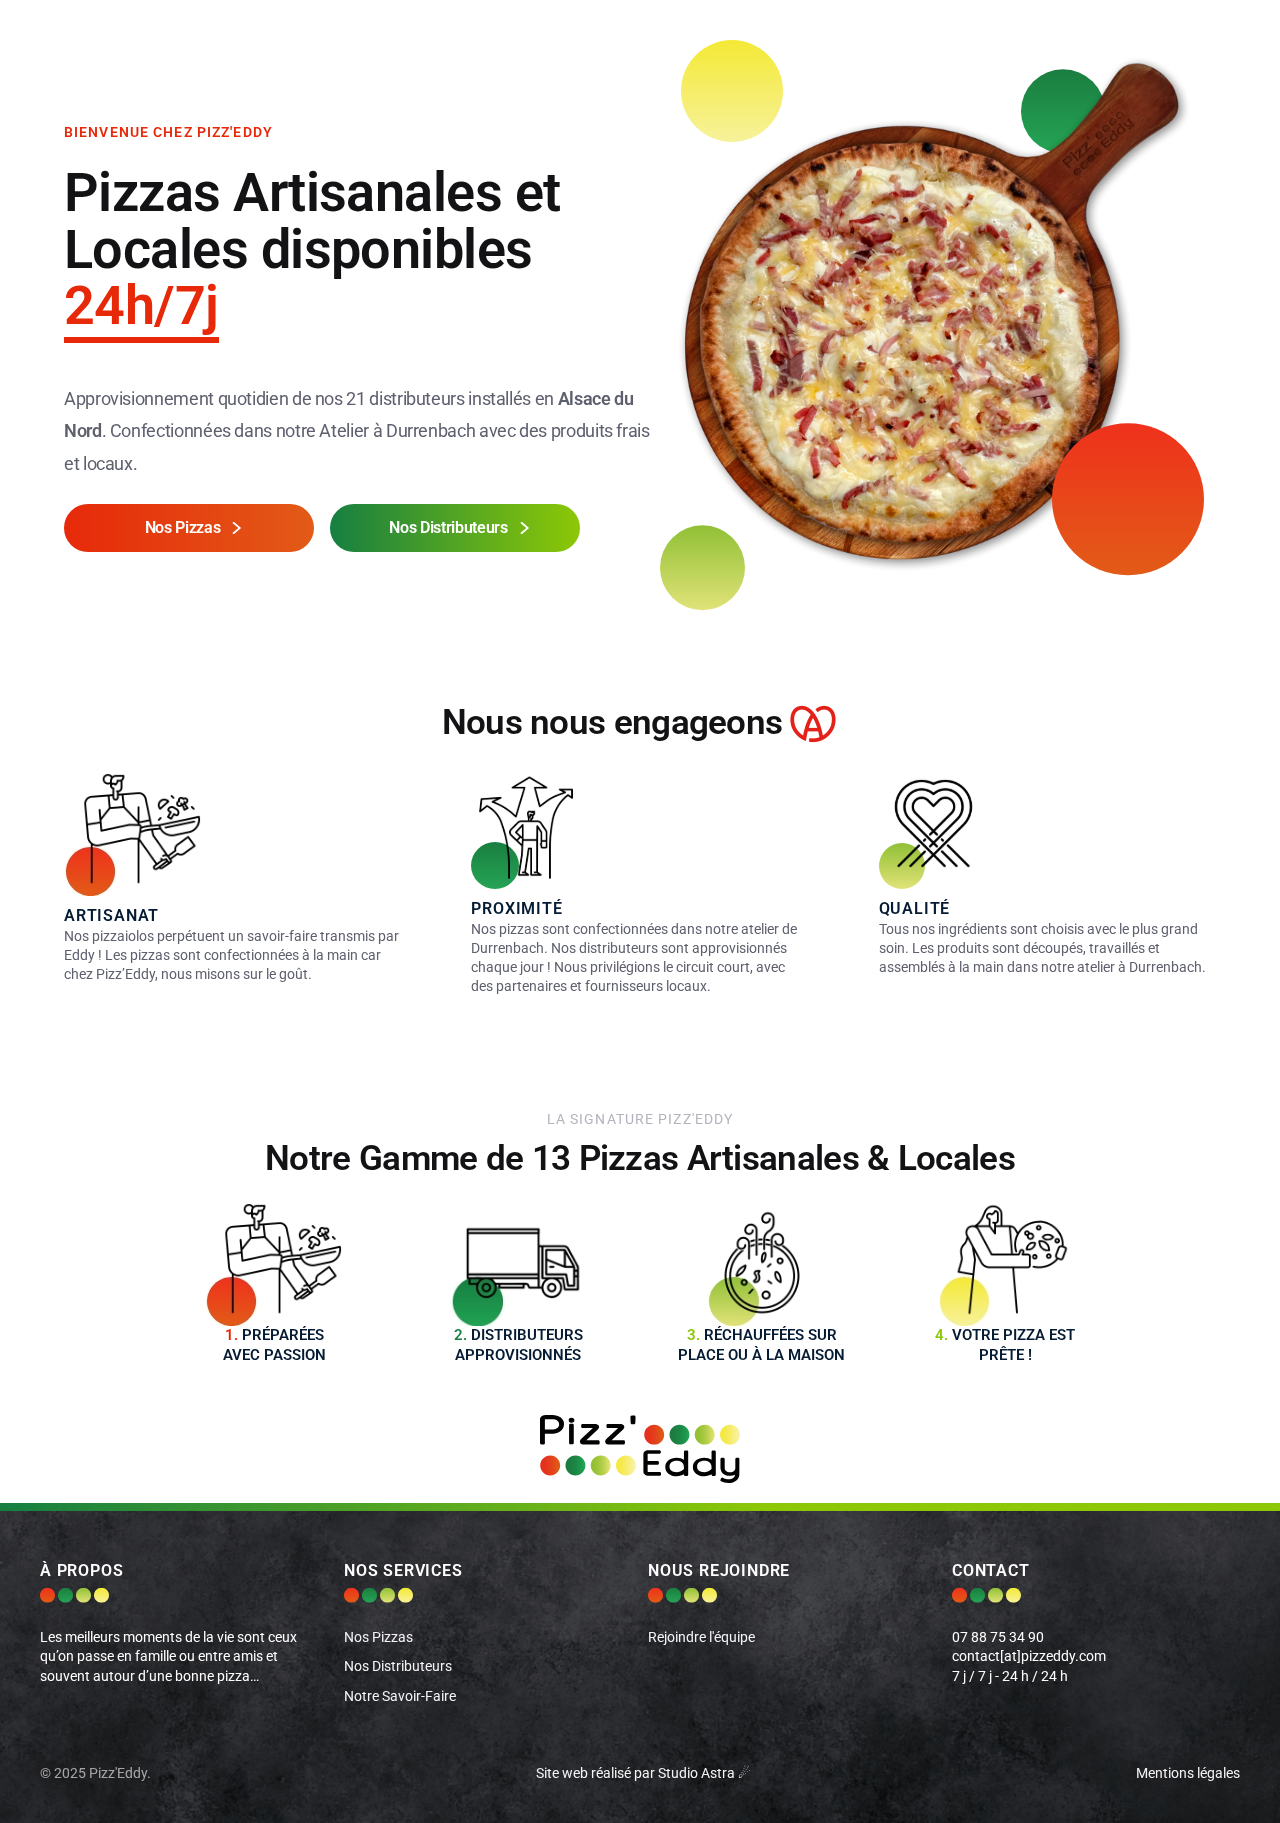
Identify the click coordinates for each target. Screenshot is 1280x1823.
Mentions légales (1188, 1773)
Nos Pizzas (378, 1637)
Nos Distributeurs (398, 1666)
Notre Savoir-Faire (400, 1696)
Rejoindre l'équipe (701, 1637)
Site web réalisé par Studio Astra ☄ (643, 1773)
